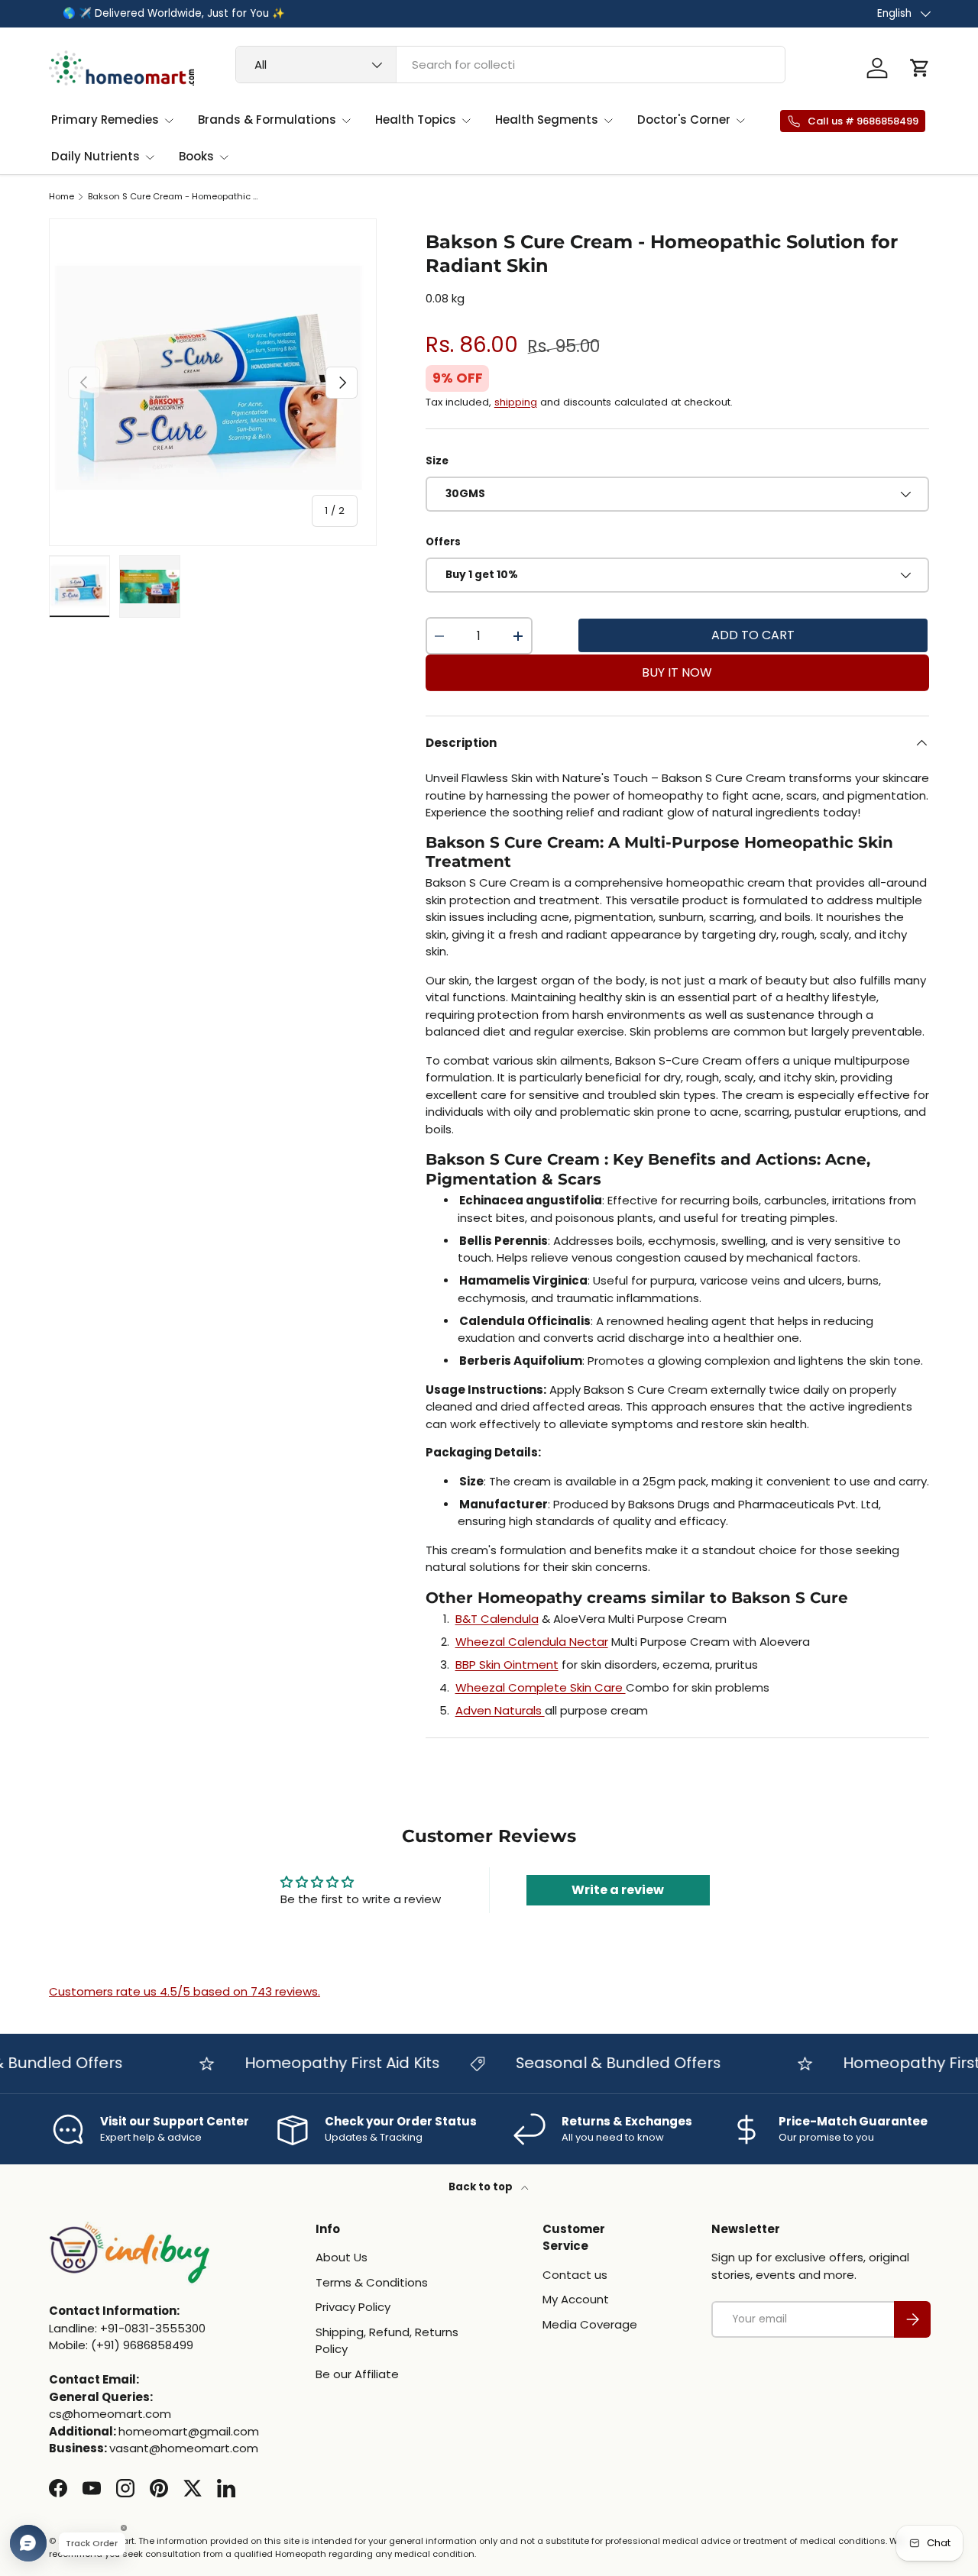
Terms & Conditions (372, 2282)
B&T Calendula (497, 1619)
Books (196, 156)
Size (437, 461)
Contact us (575, 2275)
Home (62, 197)
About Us (342, 2257)
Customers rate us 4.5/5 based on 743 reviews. (185, 1991)
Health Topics (416, 120)
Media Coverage (590, 2324)
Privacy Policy (353, 2307)
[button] (920, 68)
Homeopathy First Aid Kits (316, 2063)
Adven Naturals (500, 1710)
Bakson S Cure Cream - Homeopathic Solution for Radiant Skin (174, 197)
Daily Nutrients (96, 156)
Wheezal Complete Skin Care (541, 1687)
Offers (443, 542)
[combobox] (510, 65)
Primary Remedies (105, 120)
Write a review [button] (618, 1890)
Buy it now (677, 672)
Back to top (482, 2187)
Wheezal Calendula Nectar (532, 1642)
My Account (576, 2299)
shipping (516, 402)
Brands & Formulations (267, 120)
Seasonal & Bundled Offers (592, 2063)
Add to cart (753, 635)
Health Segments (547, 120)
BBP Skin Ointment (507, 1665)
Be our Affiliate (357, 2374)
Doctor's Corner (684, 120)
